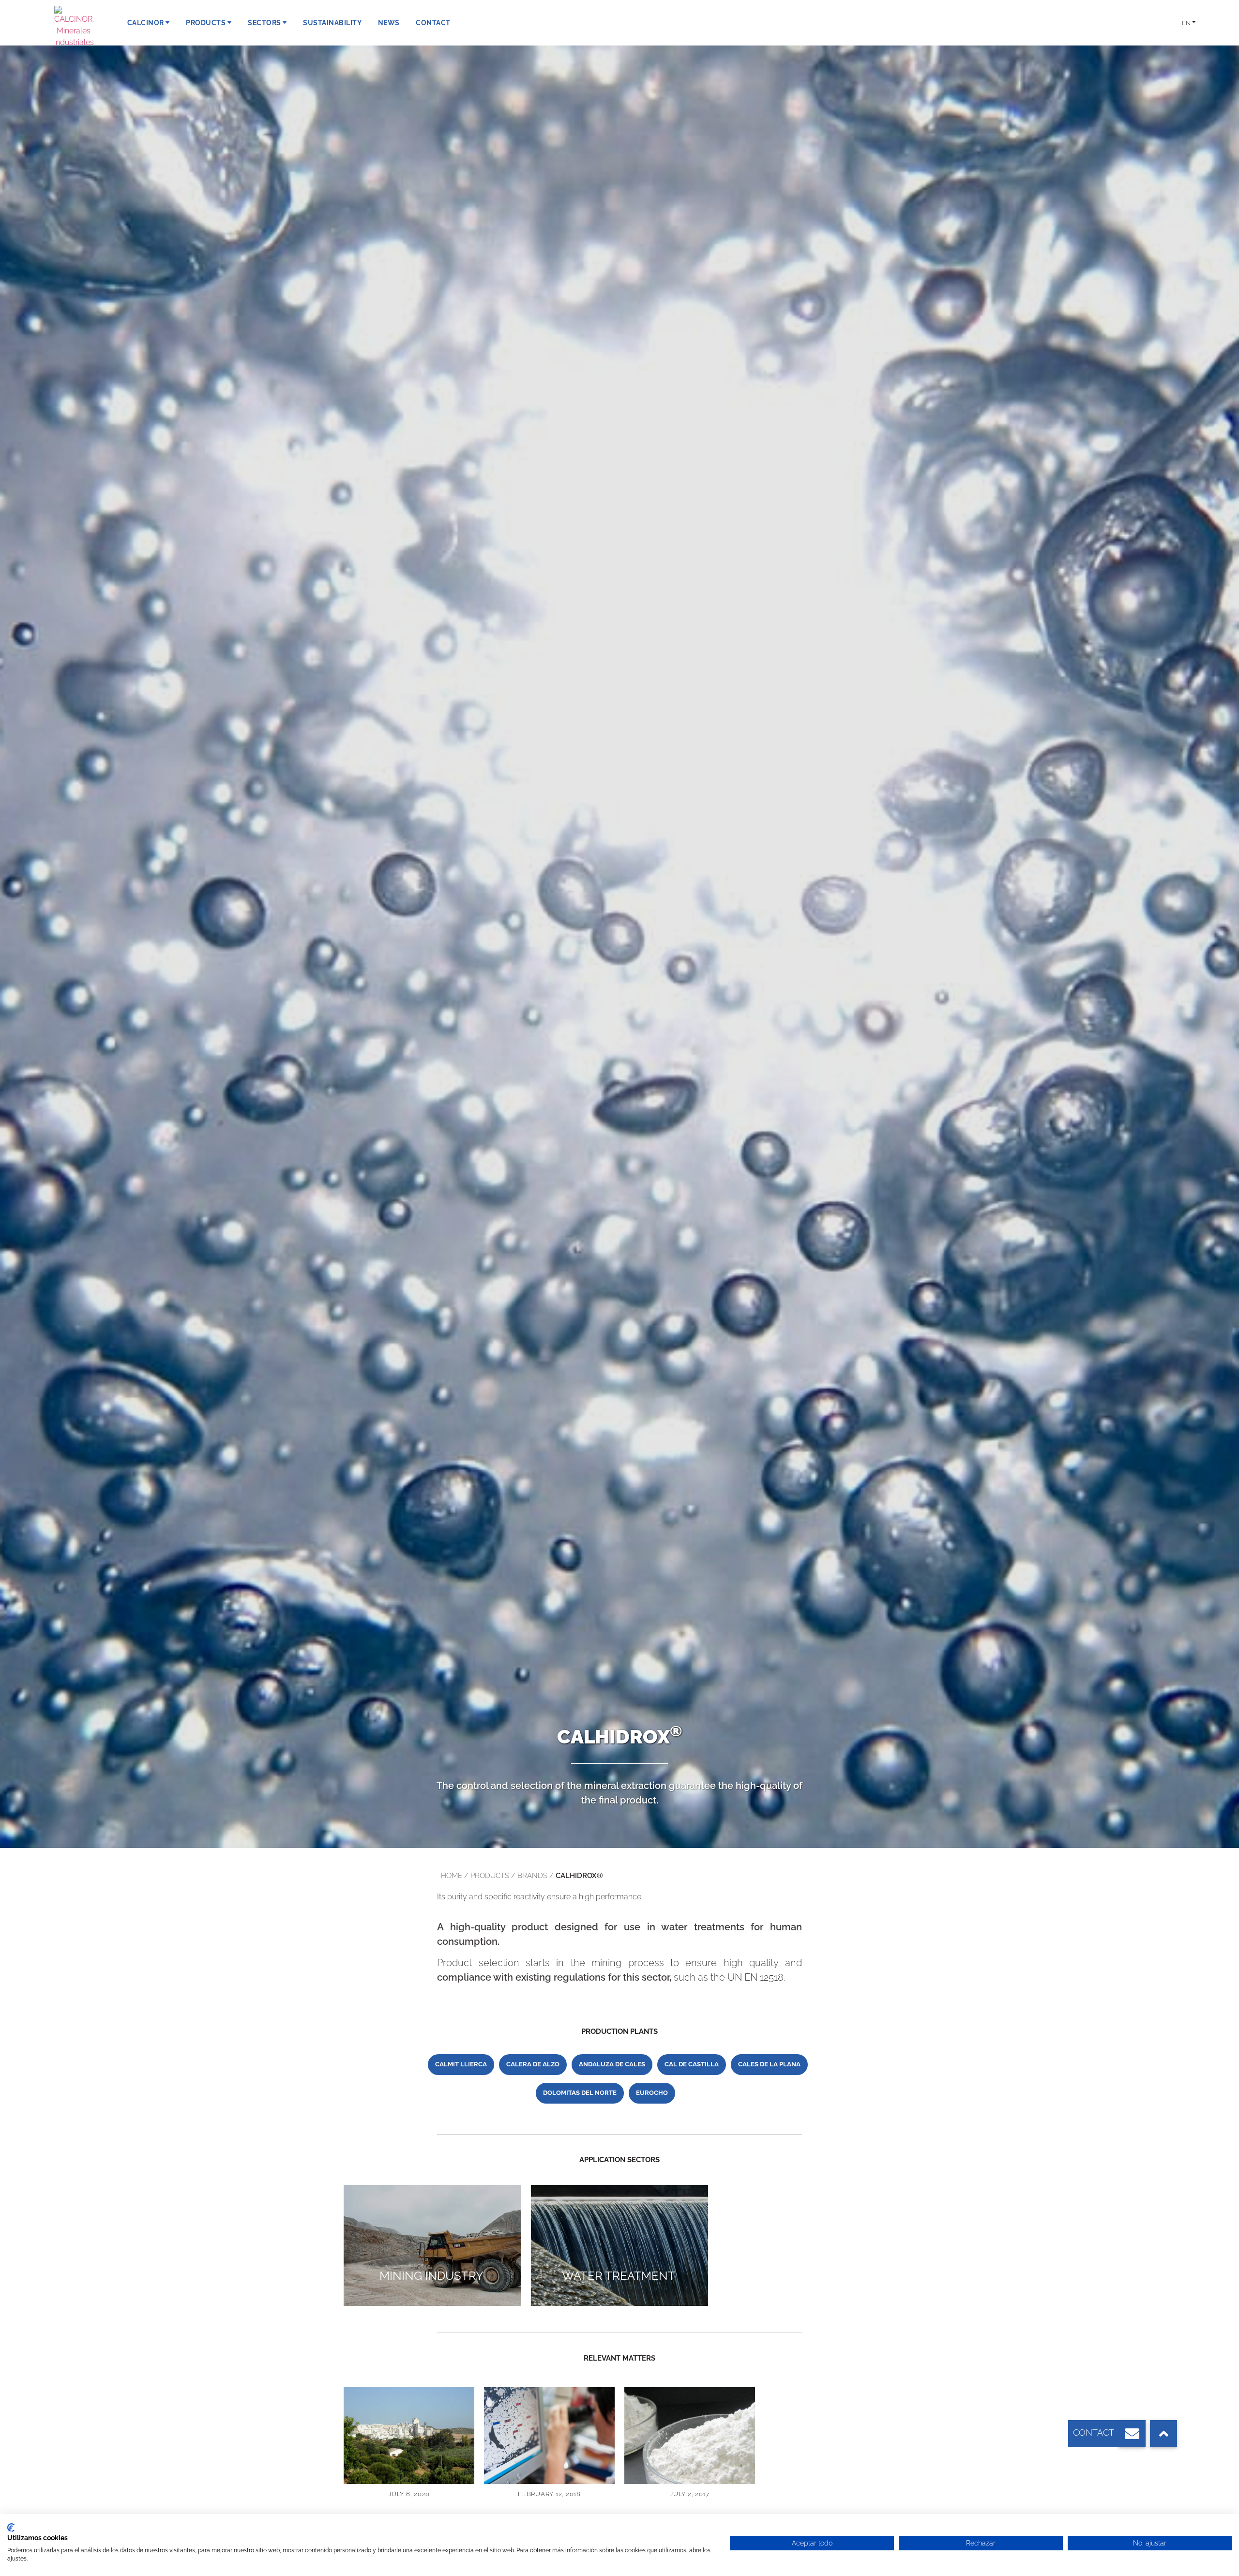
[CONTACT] (1132, 2434)
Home (452, 1876)
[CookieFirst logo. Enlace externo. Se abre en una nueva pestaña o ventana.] (11, 2528)
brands (532, 1876)
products (490, 1876)
